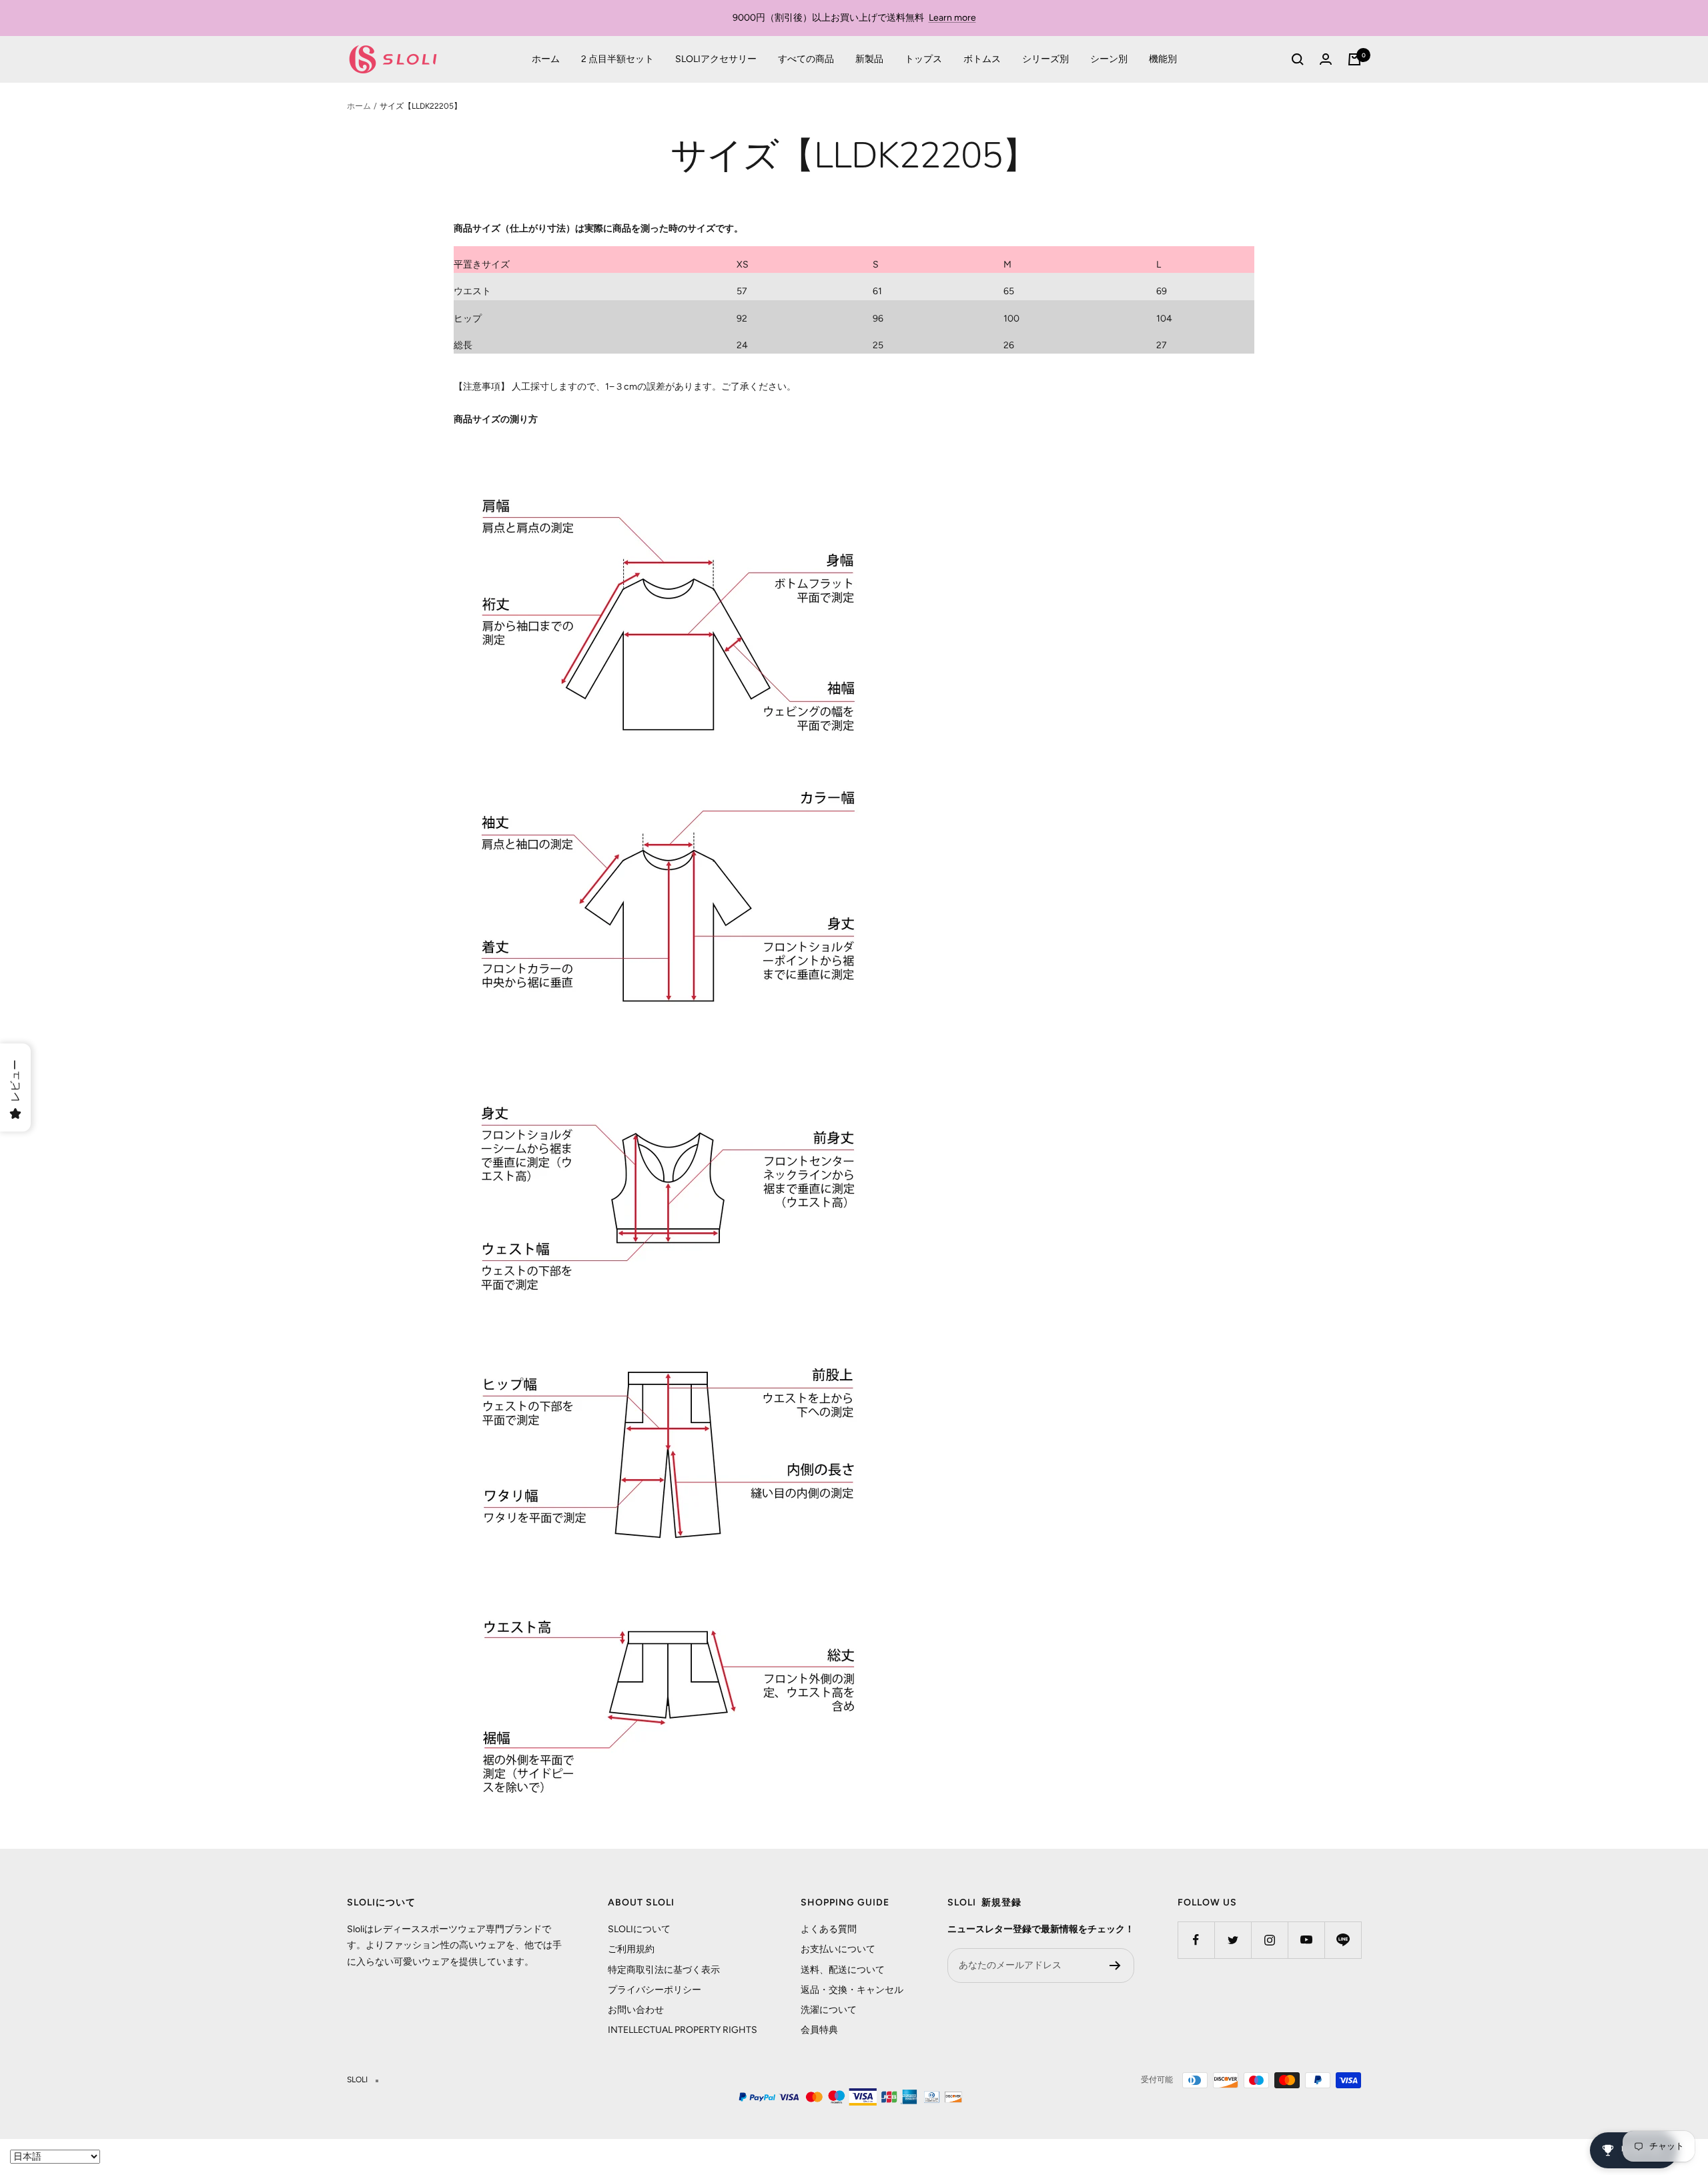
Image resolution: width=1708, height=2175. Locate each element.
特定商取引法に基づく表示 (664, 1970)
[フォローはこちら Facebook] (1196, 1940)
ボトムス (982, 59)
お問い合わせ (636, 2010)
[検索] (1298, 59)
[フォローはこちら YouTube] (1306, 1940)
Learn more (952, 18)
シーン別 (1109, 59)
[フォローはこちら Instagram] (1269, 1940)
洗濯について (829, 2010)
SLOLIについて (639, 1929)
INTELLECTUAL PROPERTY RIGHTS (683, 2030)
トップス (923, 59)
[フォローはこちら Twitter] (1233, 1940)
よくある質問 (829, 1929)
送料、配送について (843, 1970)
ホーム (546, 59)
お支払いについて (838, 1949)
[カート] (1354, 59)
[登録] (1115, 1966)
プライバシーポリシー (655, 1990)
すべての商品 (806, 59)
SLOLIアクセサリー (716, 59)
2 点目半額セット (617, 59)
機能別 (1163, 59)
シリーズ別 (1045, 59)
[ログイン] (1326, 59)
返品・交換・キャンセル (852, 1990)
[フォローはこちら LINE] (1343, 1940)
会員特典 (819, 2030)
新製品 (869, 59)
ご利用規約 (631, 1949)
